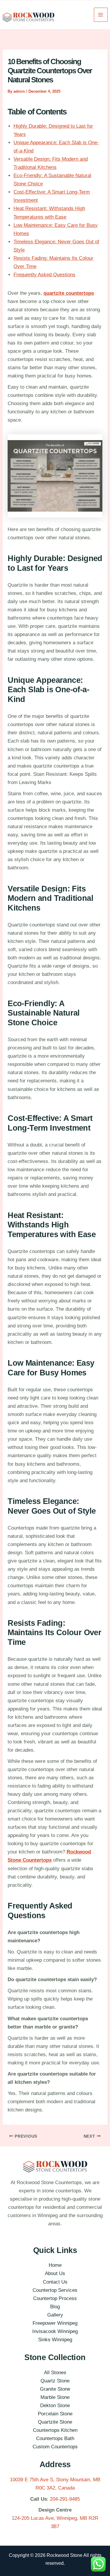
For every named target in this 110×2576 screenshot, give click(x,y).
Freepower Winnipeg (55, 2323)
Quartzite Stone (55, 2422)
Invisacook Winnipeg (55, 2331)
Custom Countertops (55, 2447)
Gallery (55, 2315)
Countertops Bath (55, 2438)
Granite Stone (55, 2389)
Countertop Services (55, 2290)
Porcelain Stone (55, 2414)
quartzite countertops (69, 293)
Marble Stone (55, 2397)
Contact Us (55, 2282)
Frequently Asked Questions (44, 275)
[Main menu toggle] (101, 15)
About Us (55, 2273)
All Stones (55, 2373)
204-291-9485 (65, 2499)
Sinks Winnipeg (55, 2340)
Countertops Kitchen (55, 2430)
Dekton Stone (55, 2406)
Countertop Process (55, 2298)
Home (55, 2265)
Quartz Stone (55, 2381)
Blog (55, 2307)
